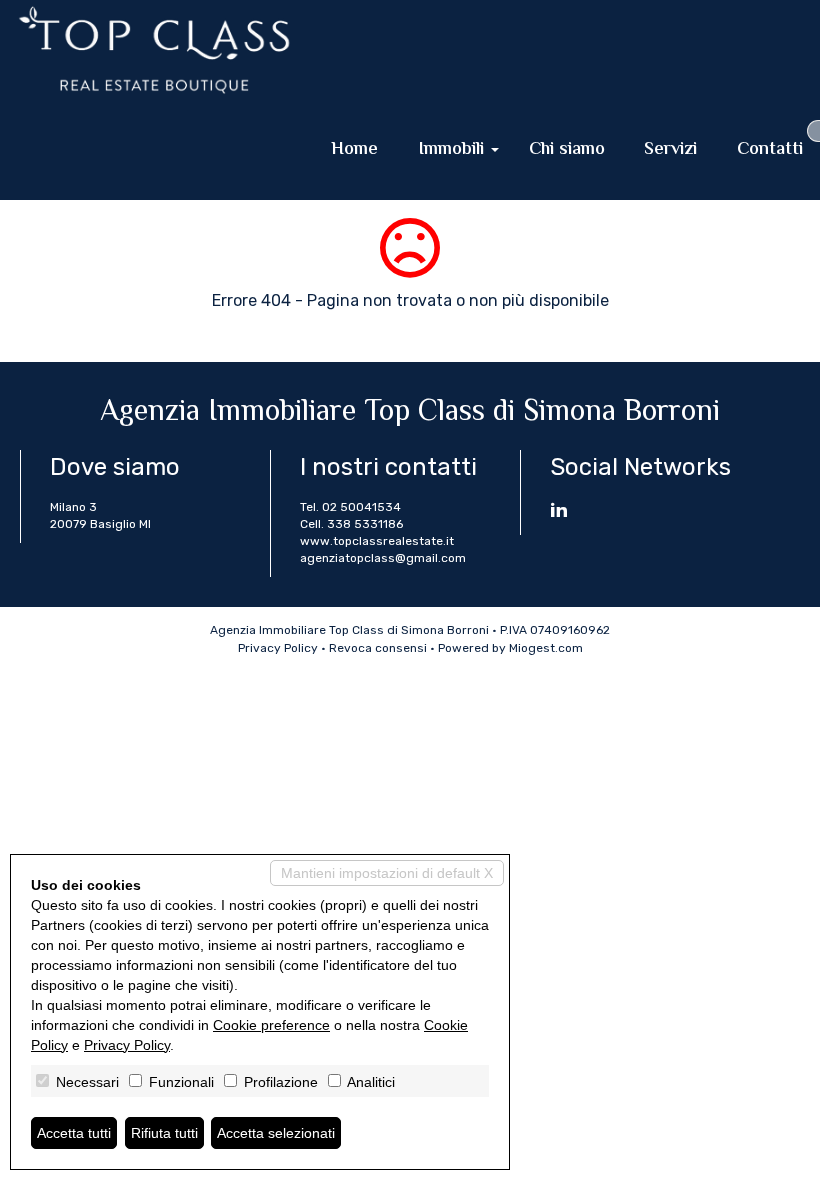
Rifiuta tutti (164, 1133)
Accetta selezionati (276, 1133)
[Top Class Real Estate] (154, 50)
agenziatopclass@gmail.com (383, 558)
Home (354, 150)
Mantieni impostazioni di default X (387, 873)
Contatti (770, 150)
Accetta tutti (74, 1133)
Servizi (670, 150)
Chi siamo (567, 150)
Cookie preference (271, 1025)
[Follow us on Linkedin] (559, 512)
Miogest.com (546, 648)
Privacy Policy (278, 648)
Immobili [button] (454, 150)
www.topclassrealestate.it (377, 541)
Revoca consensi (378, 648)
